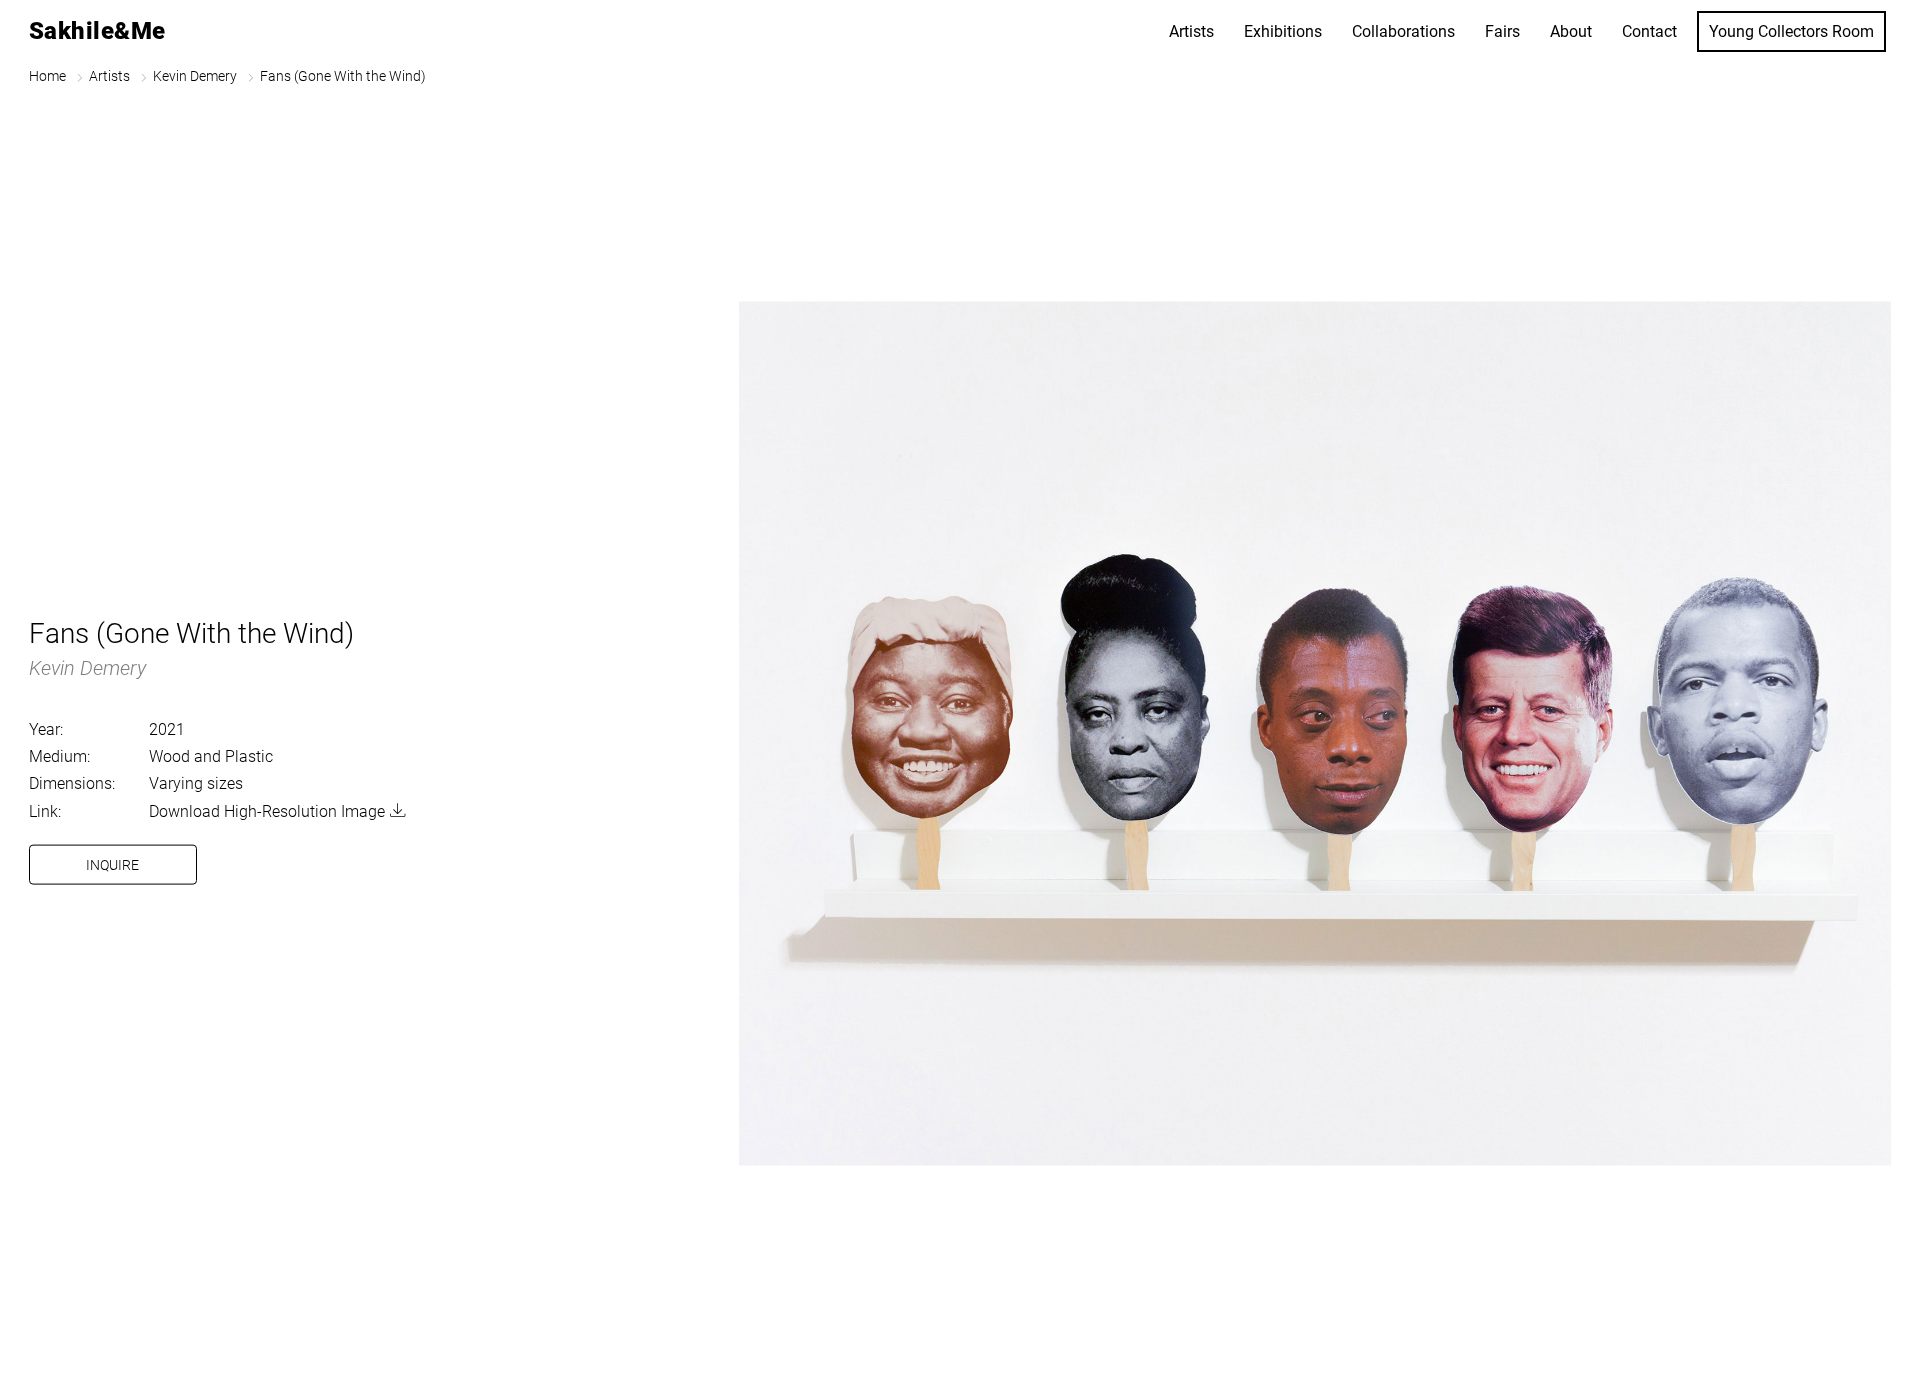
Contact (1649, 31)
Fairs (1502, 31)
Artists (1191, 31)
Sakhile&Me (97, 31)
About (1571, 31)
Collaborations (1403, 31)
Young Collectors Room (1791, 31)
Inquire (112, 864)
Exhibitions (1283, 31)
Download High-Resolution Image (267, 810)
